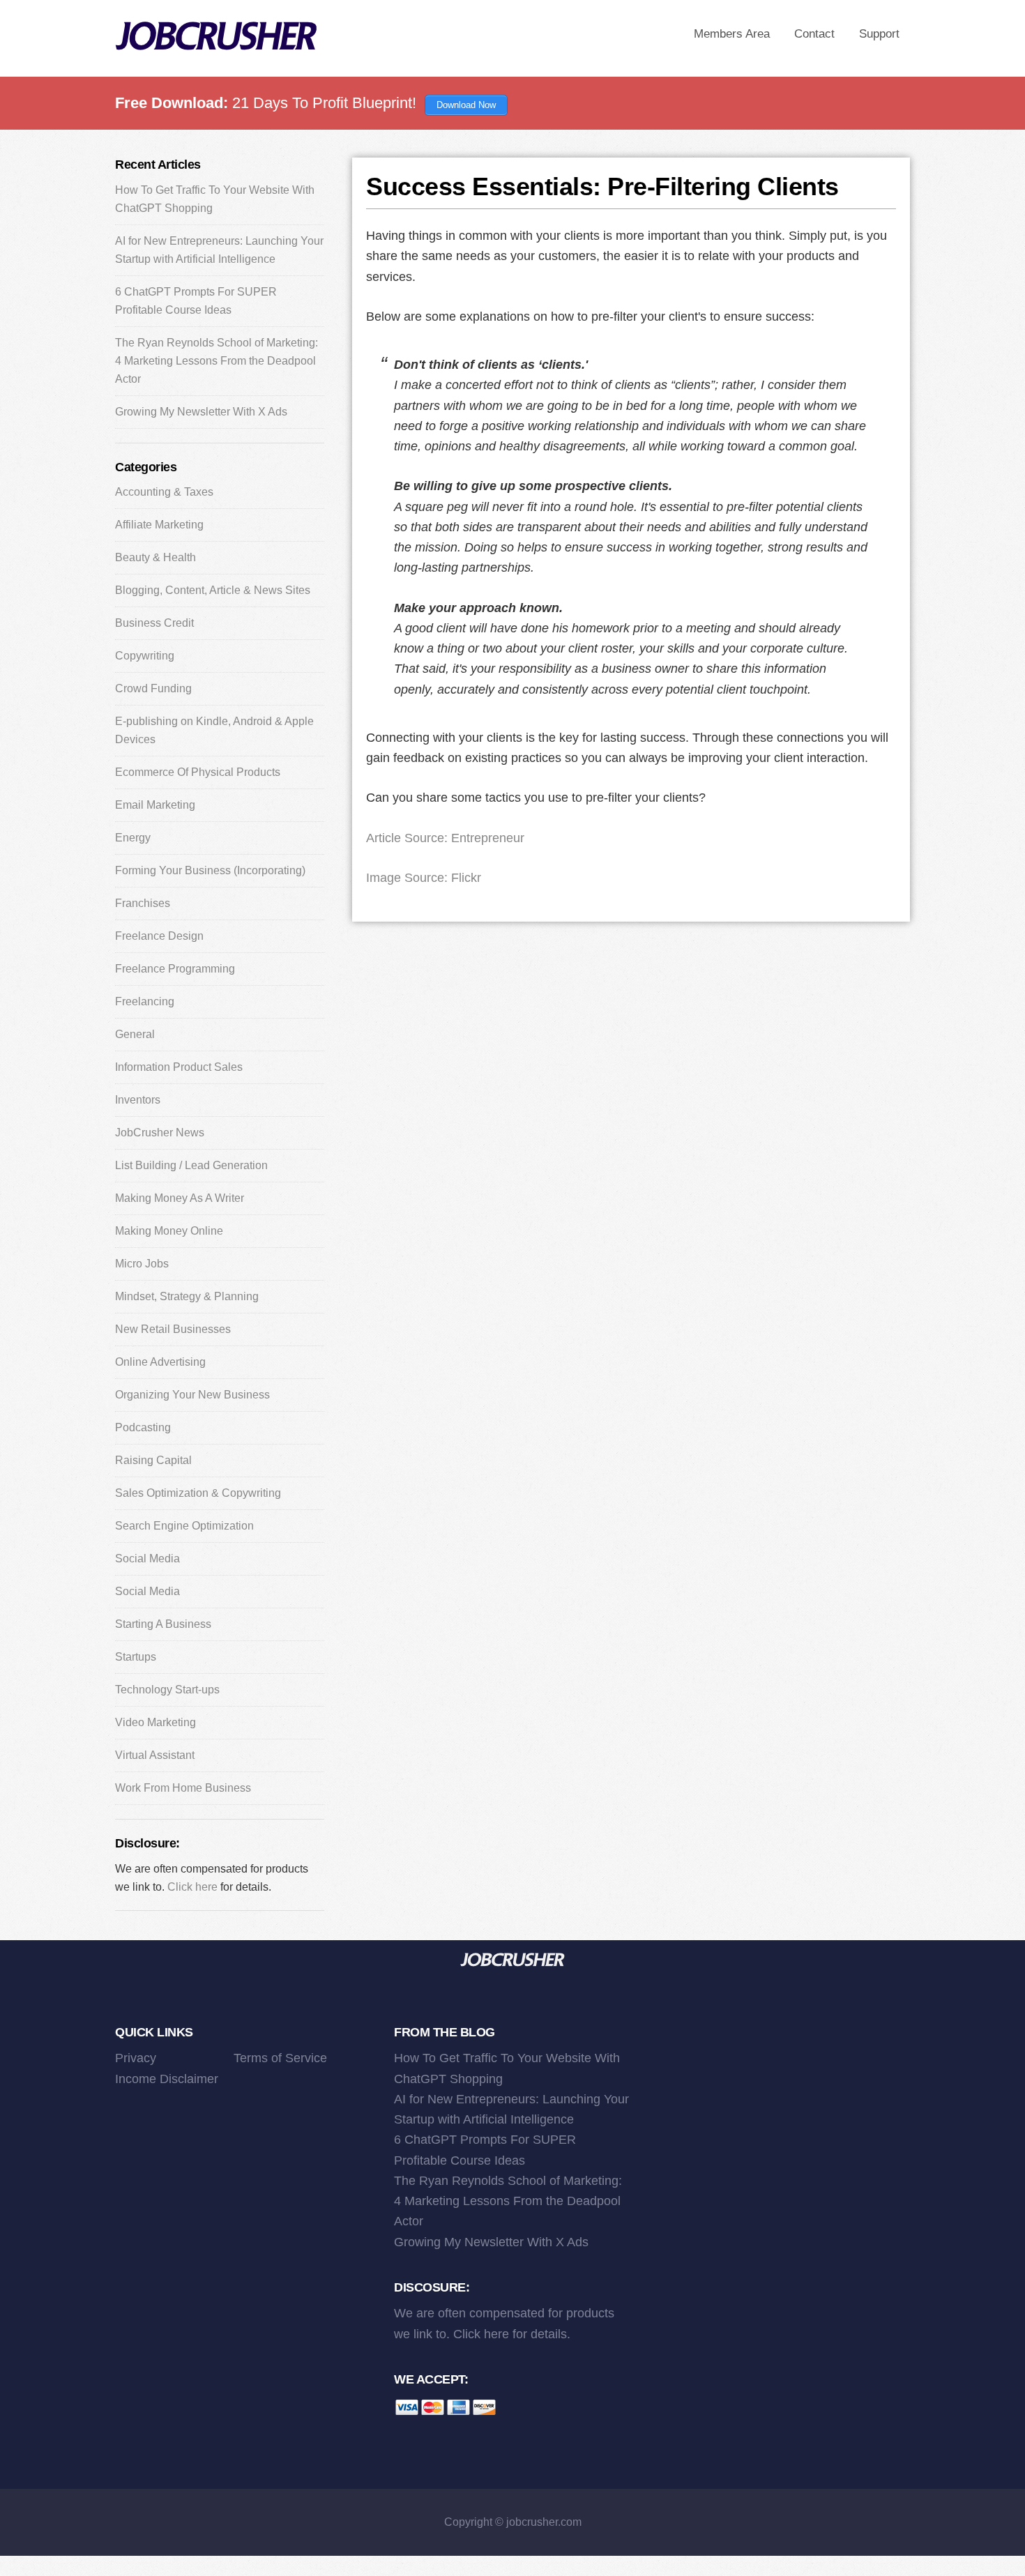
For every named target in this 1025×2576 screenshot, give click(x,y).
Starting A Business (163, 1624)
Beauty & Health (155, 557)
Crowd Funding (153, 688)
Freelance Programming (175, 969)
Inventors (138, 1100)
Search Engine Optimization (184, 1526)
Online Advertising (160, 1362)
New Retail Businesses (173, 1329)
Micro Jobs (142, 1264)
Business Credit (154, 623)
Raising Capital (153, 1460)
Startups (136, 1657)
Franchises (143, 903)
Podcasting (143, 1427)
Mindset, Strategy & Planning (187, 1296)
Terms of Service (280, 2058)
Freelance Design (159, 936)
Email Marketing (155, 805)
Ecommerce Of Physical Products (198, 772)
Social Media (147, 1558)
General (135, 1034)
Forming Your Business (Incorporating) (210, 870)
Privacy (136, 2058)
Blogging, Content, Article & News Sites (213, 590)
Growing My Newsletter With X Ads (201, 412)
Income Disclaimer (167, 2079)
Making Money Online (169, 1231)
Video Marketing (155, 1722)
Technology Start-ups (167, 1690)
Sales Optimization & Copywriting (198, 1493)
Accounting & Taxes (164, 492)
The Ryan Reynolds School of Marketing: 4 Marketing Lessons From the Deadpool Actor (217, 361)
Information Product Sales (179, 1067)
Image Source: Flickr (424, 878)
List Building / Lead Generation (191, 1165)
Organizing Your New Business (192, 1395)
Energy (133, 838)
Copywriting (145, 656)
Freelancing (145, 1001)
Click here (192, 1887)
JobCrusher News (160, 1133)
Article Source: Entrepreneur (445, 838)
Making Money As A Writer (180, 1198)
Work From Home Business (183, 1788)
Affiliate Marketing (159, 525)
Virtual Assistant (155, 1755)
